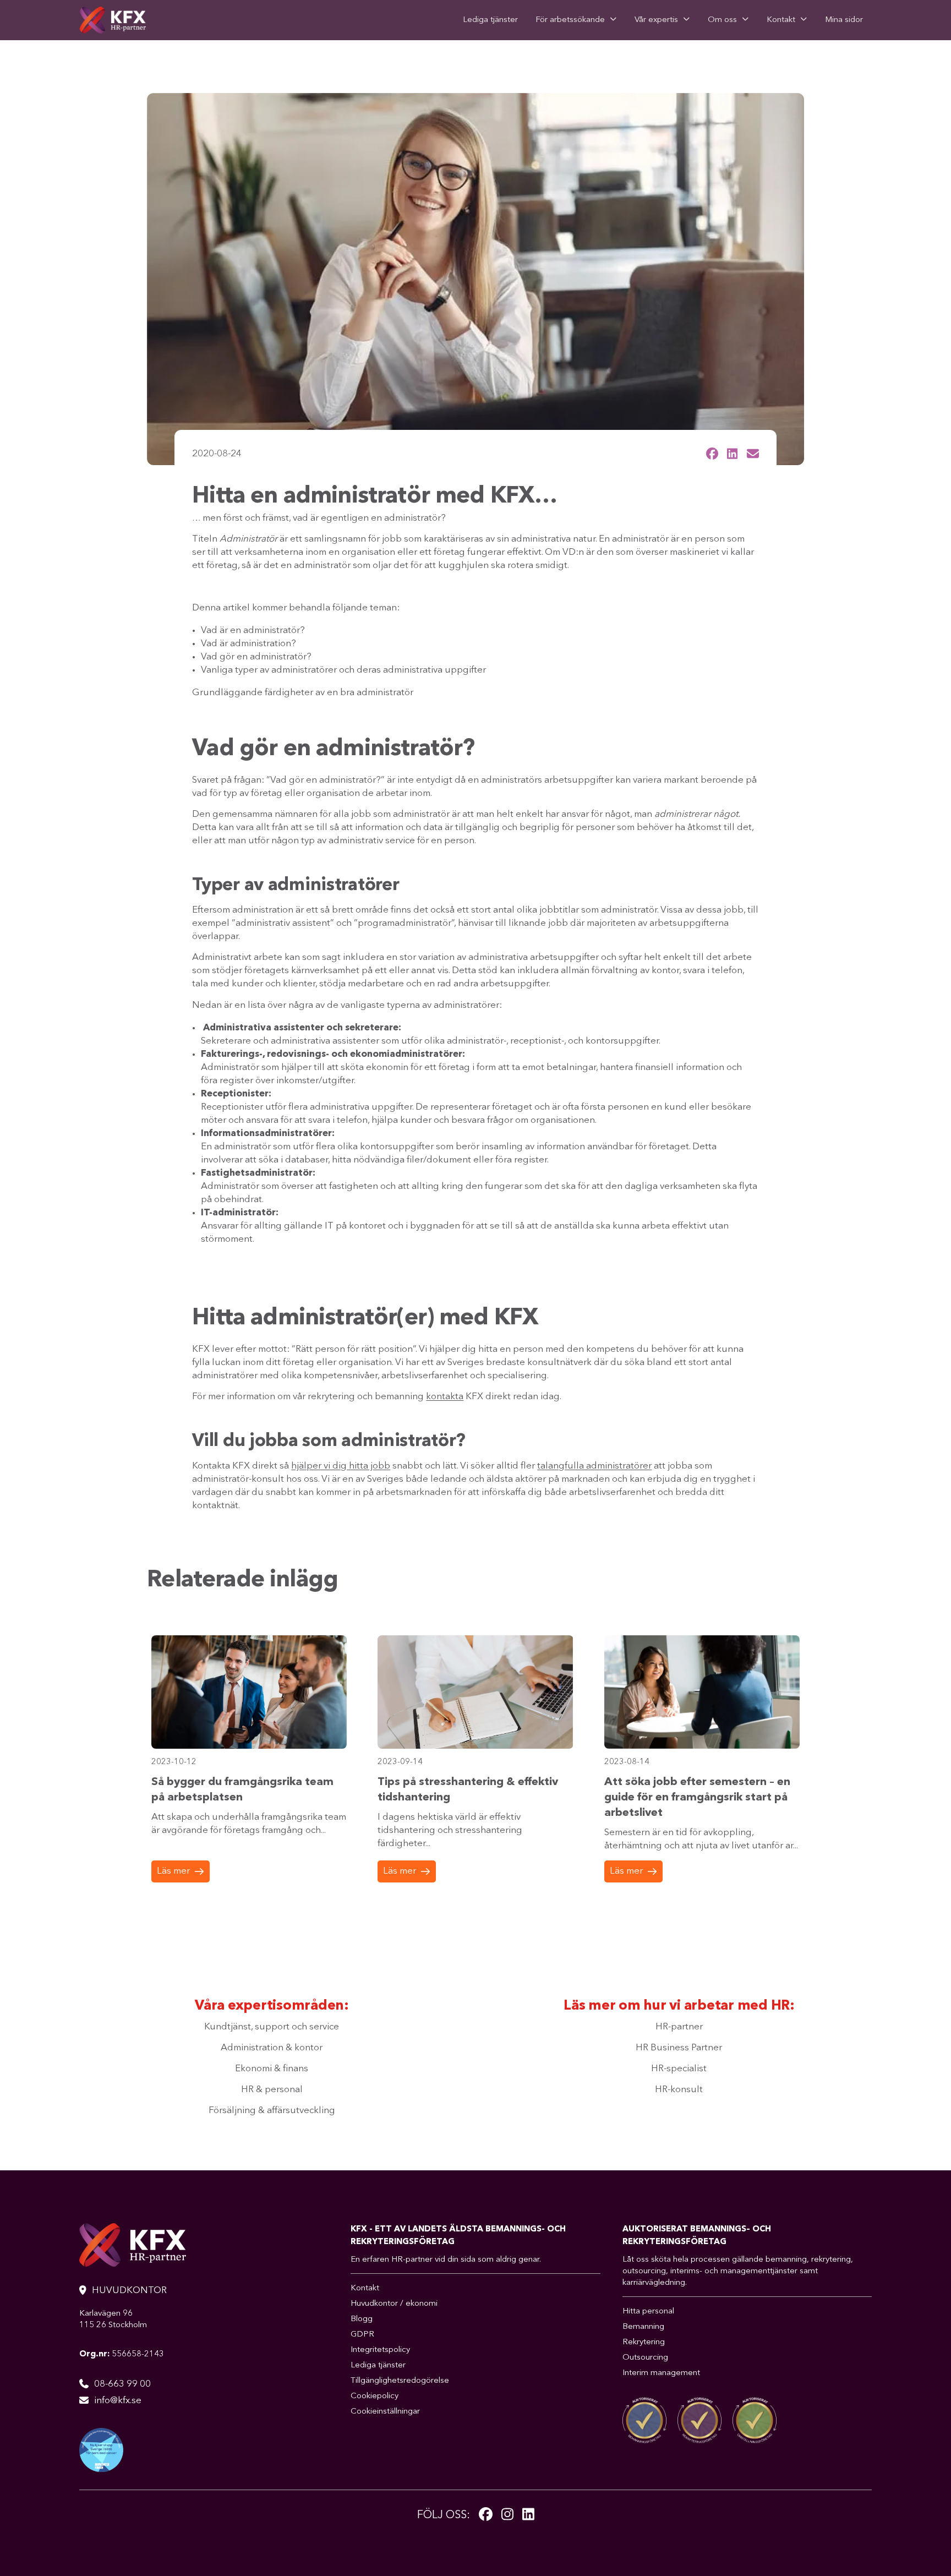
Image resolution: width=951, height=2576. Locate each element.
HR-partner (679, 2027)
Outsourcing (645, 2358)
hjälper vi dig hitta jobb (341, 1466)
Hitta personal (648, 2312)
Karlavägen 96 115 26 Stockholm (113, 2320)
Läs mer (173, 1871)
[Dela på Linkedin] (732, 454)
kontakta (445, 1397)
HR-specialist (679, 2069)
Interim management (661, 2373)
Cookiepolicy (375, 2396)
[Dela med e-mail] (753, 454)
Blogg (362, 2319)
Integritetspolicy (380, 2350)
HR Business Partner (679, 2048)
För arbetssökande (570, 20)
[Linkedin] (528, 2515)
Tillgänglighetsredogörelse (400, 2381)
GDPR (362, 2335)
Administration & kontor (272, 2048)
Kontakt (781, 20)
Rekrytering (644, 2342)
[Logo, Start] (113, 20)
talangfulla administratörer (594, 1466)
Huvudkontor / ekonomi (394, 2304)
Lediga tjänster (490, 20)
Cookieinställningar (385, 2412)
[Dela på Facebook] (712, 454)
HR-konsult (679, 2090)
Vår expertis (656, 20)
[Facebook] (486, 2515)
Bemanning (643, 2327)
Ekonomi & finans (272, 2069)
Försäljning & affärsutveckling (272, 2111)
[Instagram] (507, 2515)
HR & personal (272, 2090)
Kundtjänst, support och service (272, 2027)
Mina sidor (844, 20)
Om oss (722, 20)
